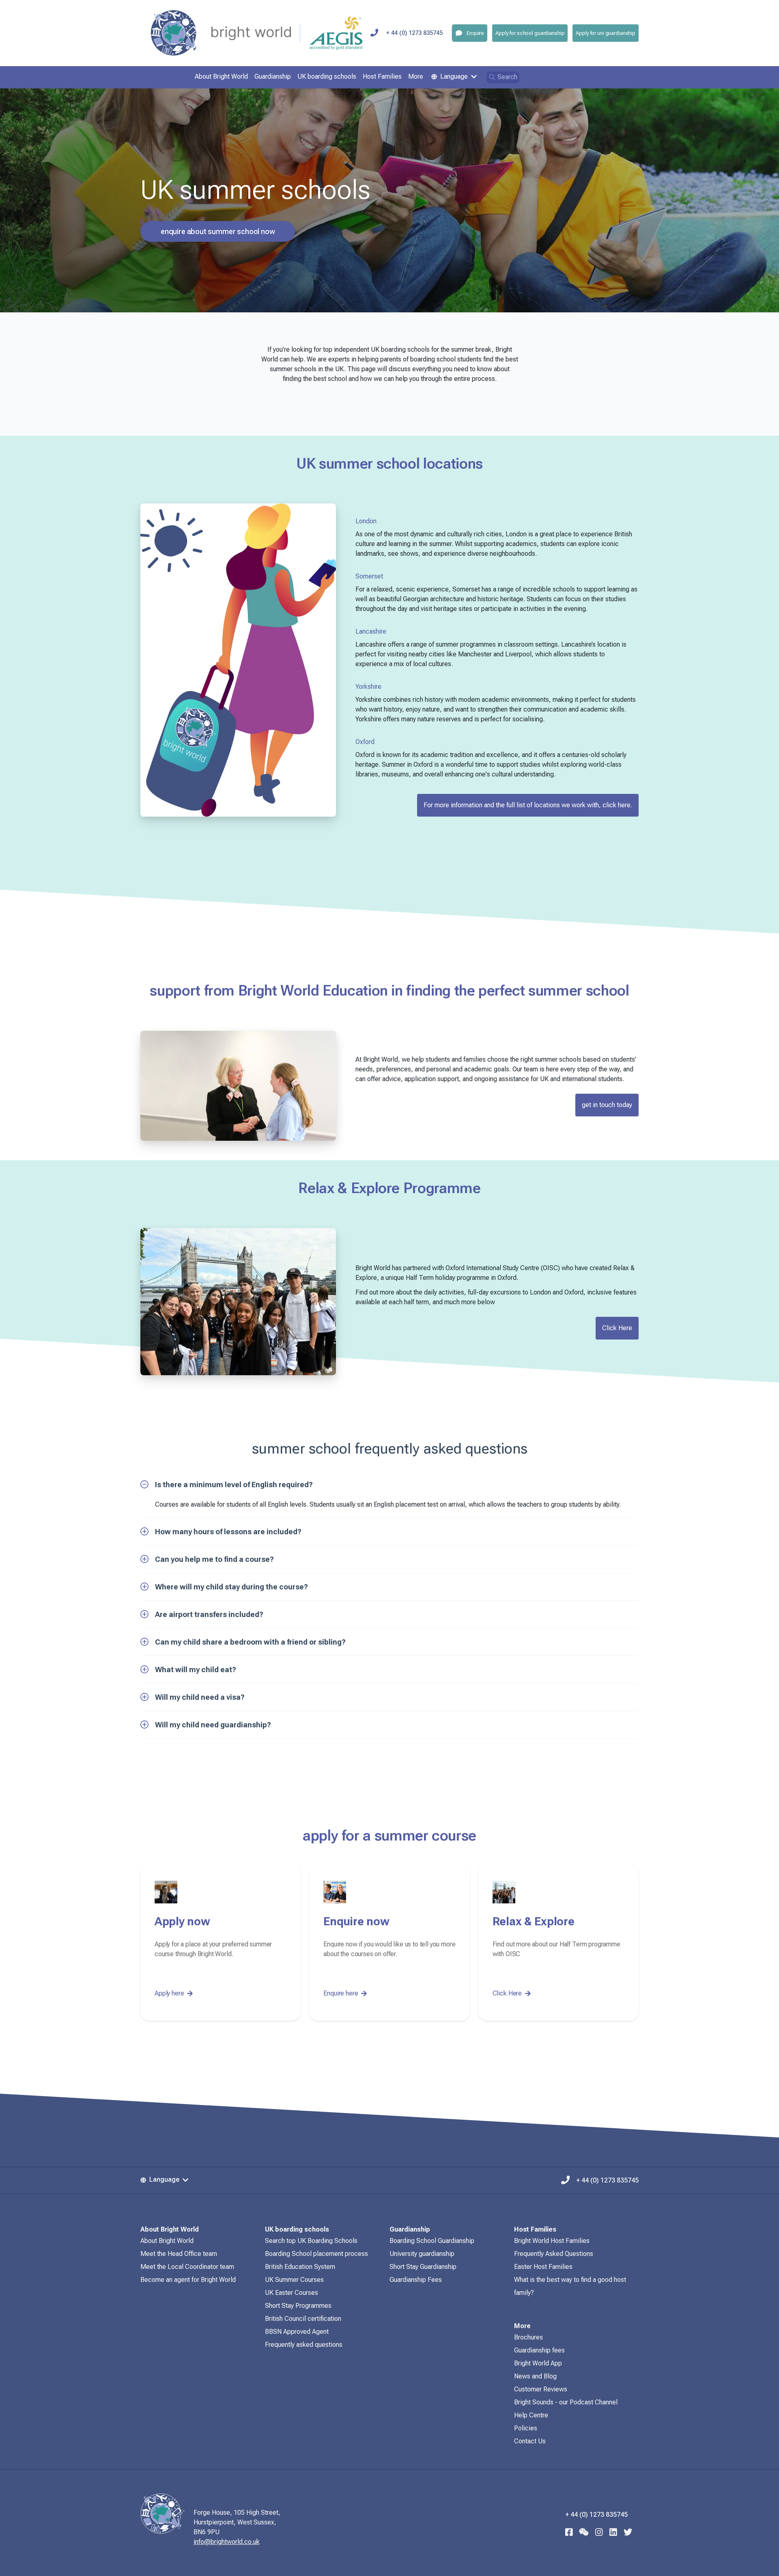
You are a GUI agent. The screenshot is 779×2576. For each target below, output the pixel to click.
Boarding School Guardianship (432, 2241)
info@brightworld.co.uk (227, 2542)
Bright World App (538, 2363)
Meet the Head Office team (179, 2254)
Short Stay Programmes (298, 2306)
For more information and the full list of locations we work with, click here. (528, 805)
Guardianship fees (539, 2350)
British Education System (300, 2267)
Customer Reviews (541, 2389)
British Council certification (303, 2319)
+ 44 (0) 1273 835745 (414, 33)
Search (507, 77)
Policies (526, 2428)
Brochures (528, 2337)
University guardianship (422, 2254)
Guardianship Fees (416, 2280)
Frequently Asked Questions (554, 2254)
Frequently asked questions (304, 2345)
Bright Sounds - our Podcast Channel (566, 2402)
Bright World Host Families (552, 2241)
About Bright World (167, 2241)
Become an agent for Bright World (188, 2280)
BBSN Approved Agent (297, 2332)
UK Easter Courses (292, 2293)
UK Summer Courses (294, 2280)
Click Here (617, 1328)
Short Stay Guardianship (423, 2267)
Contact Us (530, 2441)
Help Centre (531, 2415)
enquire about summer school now (218, 231)
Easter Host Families (543, 2267)
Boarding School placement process (316, 2254)
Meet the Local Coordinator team (187, 2267)
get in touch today (607, 1105)
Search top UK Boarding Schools (311, 2241)
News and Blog (535, 2376)
